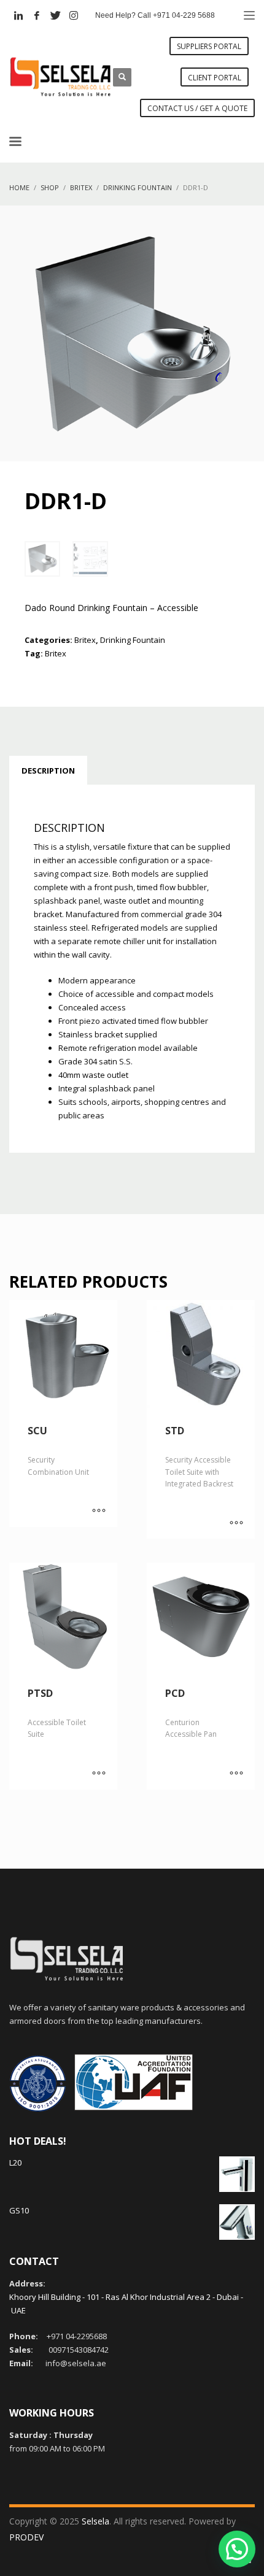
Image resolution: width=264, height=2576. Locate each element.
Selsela (95, 2521)
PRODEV (26, 2537)
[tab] (48, 771)
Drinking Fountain (133, 640)
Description (48, 771)
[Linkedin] (18, 15)
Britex (85, 640)
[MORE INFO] (99, 1512)
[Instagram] (74, 15)
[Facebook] (37, 15)
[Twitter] (55, 15)
